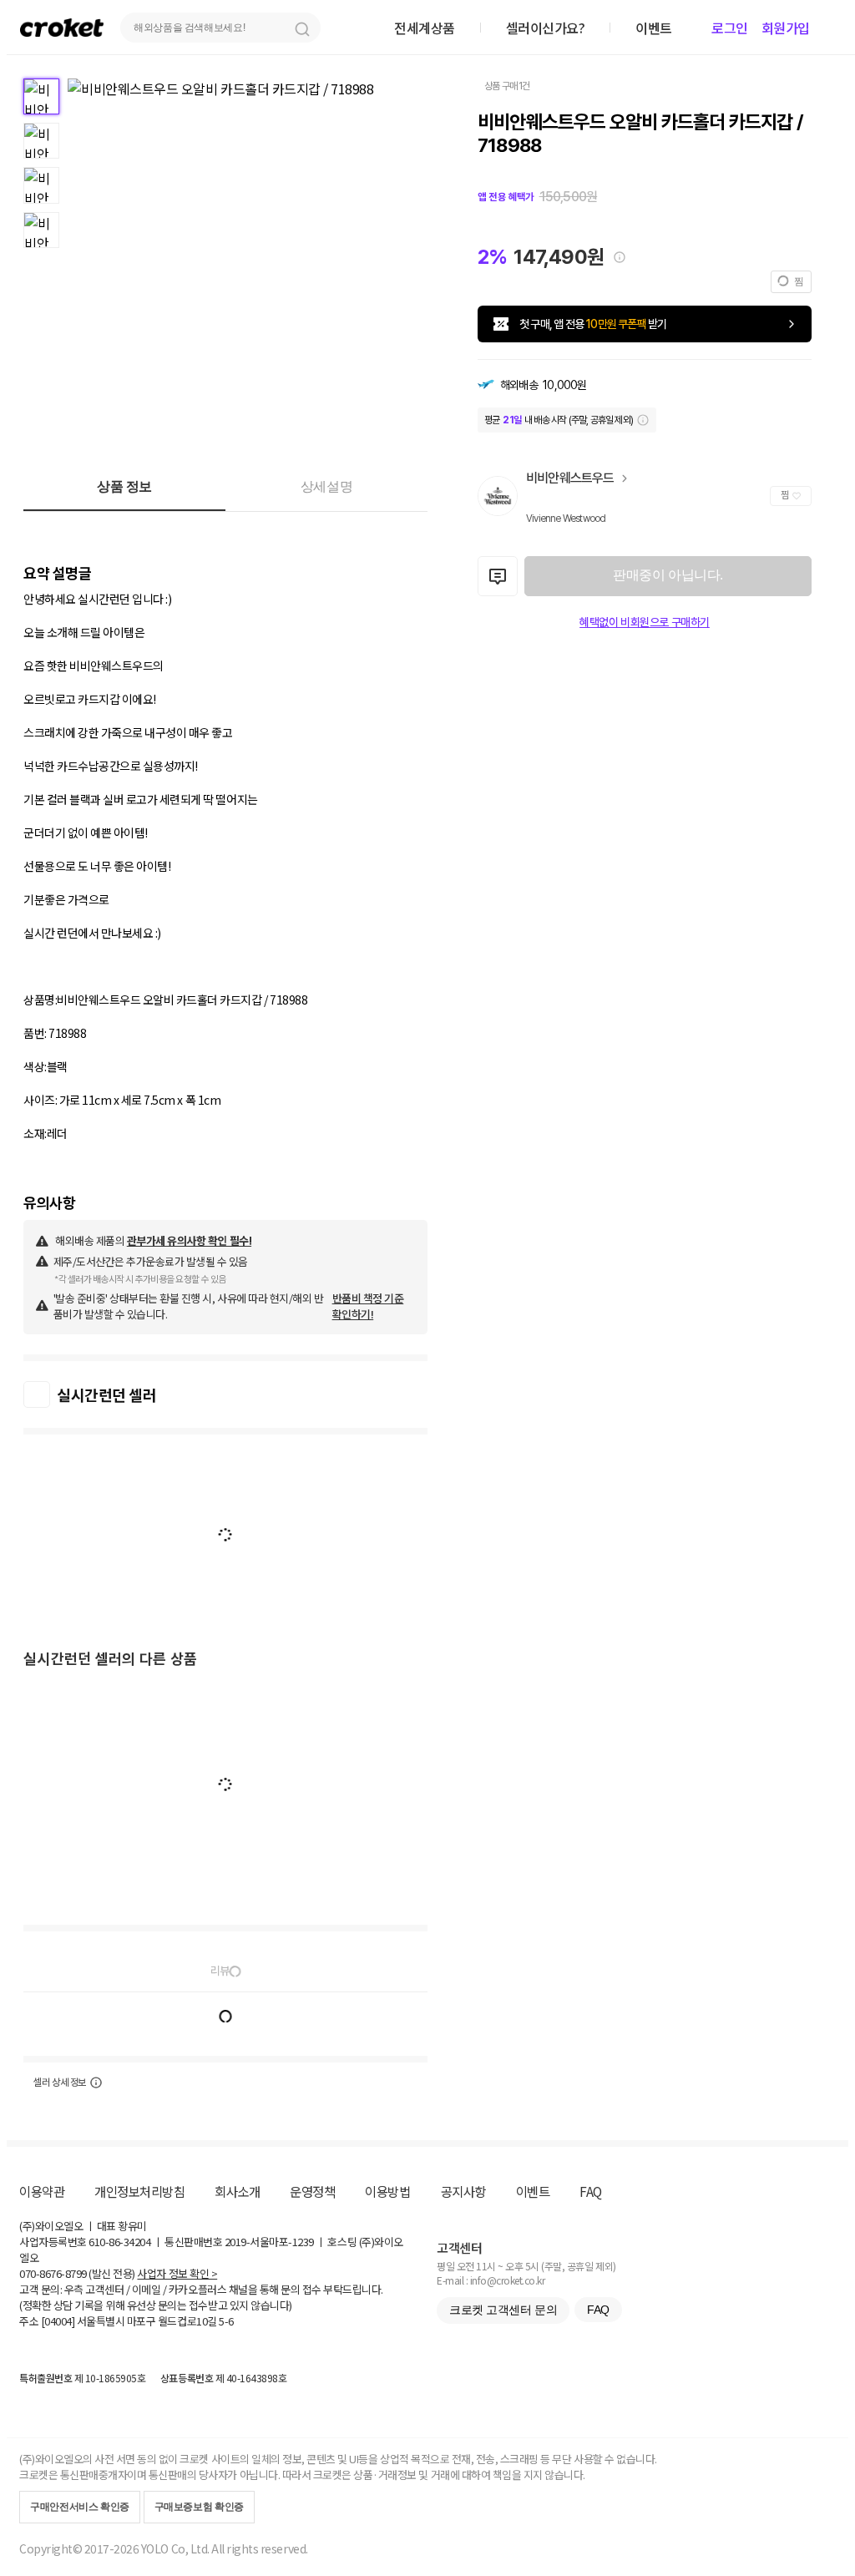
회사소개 (237, 2191)
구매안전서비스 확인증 (80, 2507)
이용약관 (42, 2191)
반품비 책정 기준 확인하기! (368, 1306)
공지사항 (463, 2191)
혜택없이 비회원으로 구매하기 (645, 622)
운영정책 (312, 2191)
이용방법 (387, 2191)
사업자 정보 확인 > (177, 2273)
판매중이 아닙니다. (668, 575)
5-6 (226, 2321)
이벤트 (533, 2191)
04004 (58, 2321)
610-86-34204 (119, 2242)
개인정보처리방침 (139, 2191)
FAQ (591, 2191)
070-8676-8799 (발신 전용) (77, 2273)
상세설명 (326, 486)
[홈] (62, 27)
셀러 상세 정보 (60, 2083)
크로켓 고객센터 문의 (503, 2310)
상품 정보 (124, 486)
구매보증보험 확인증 (199, 2507)
